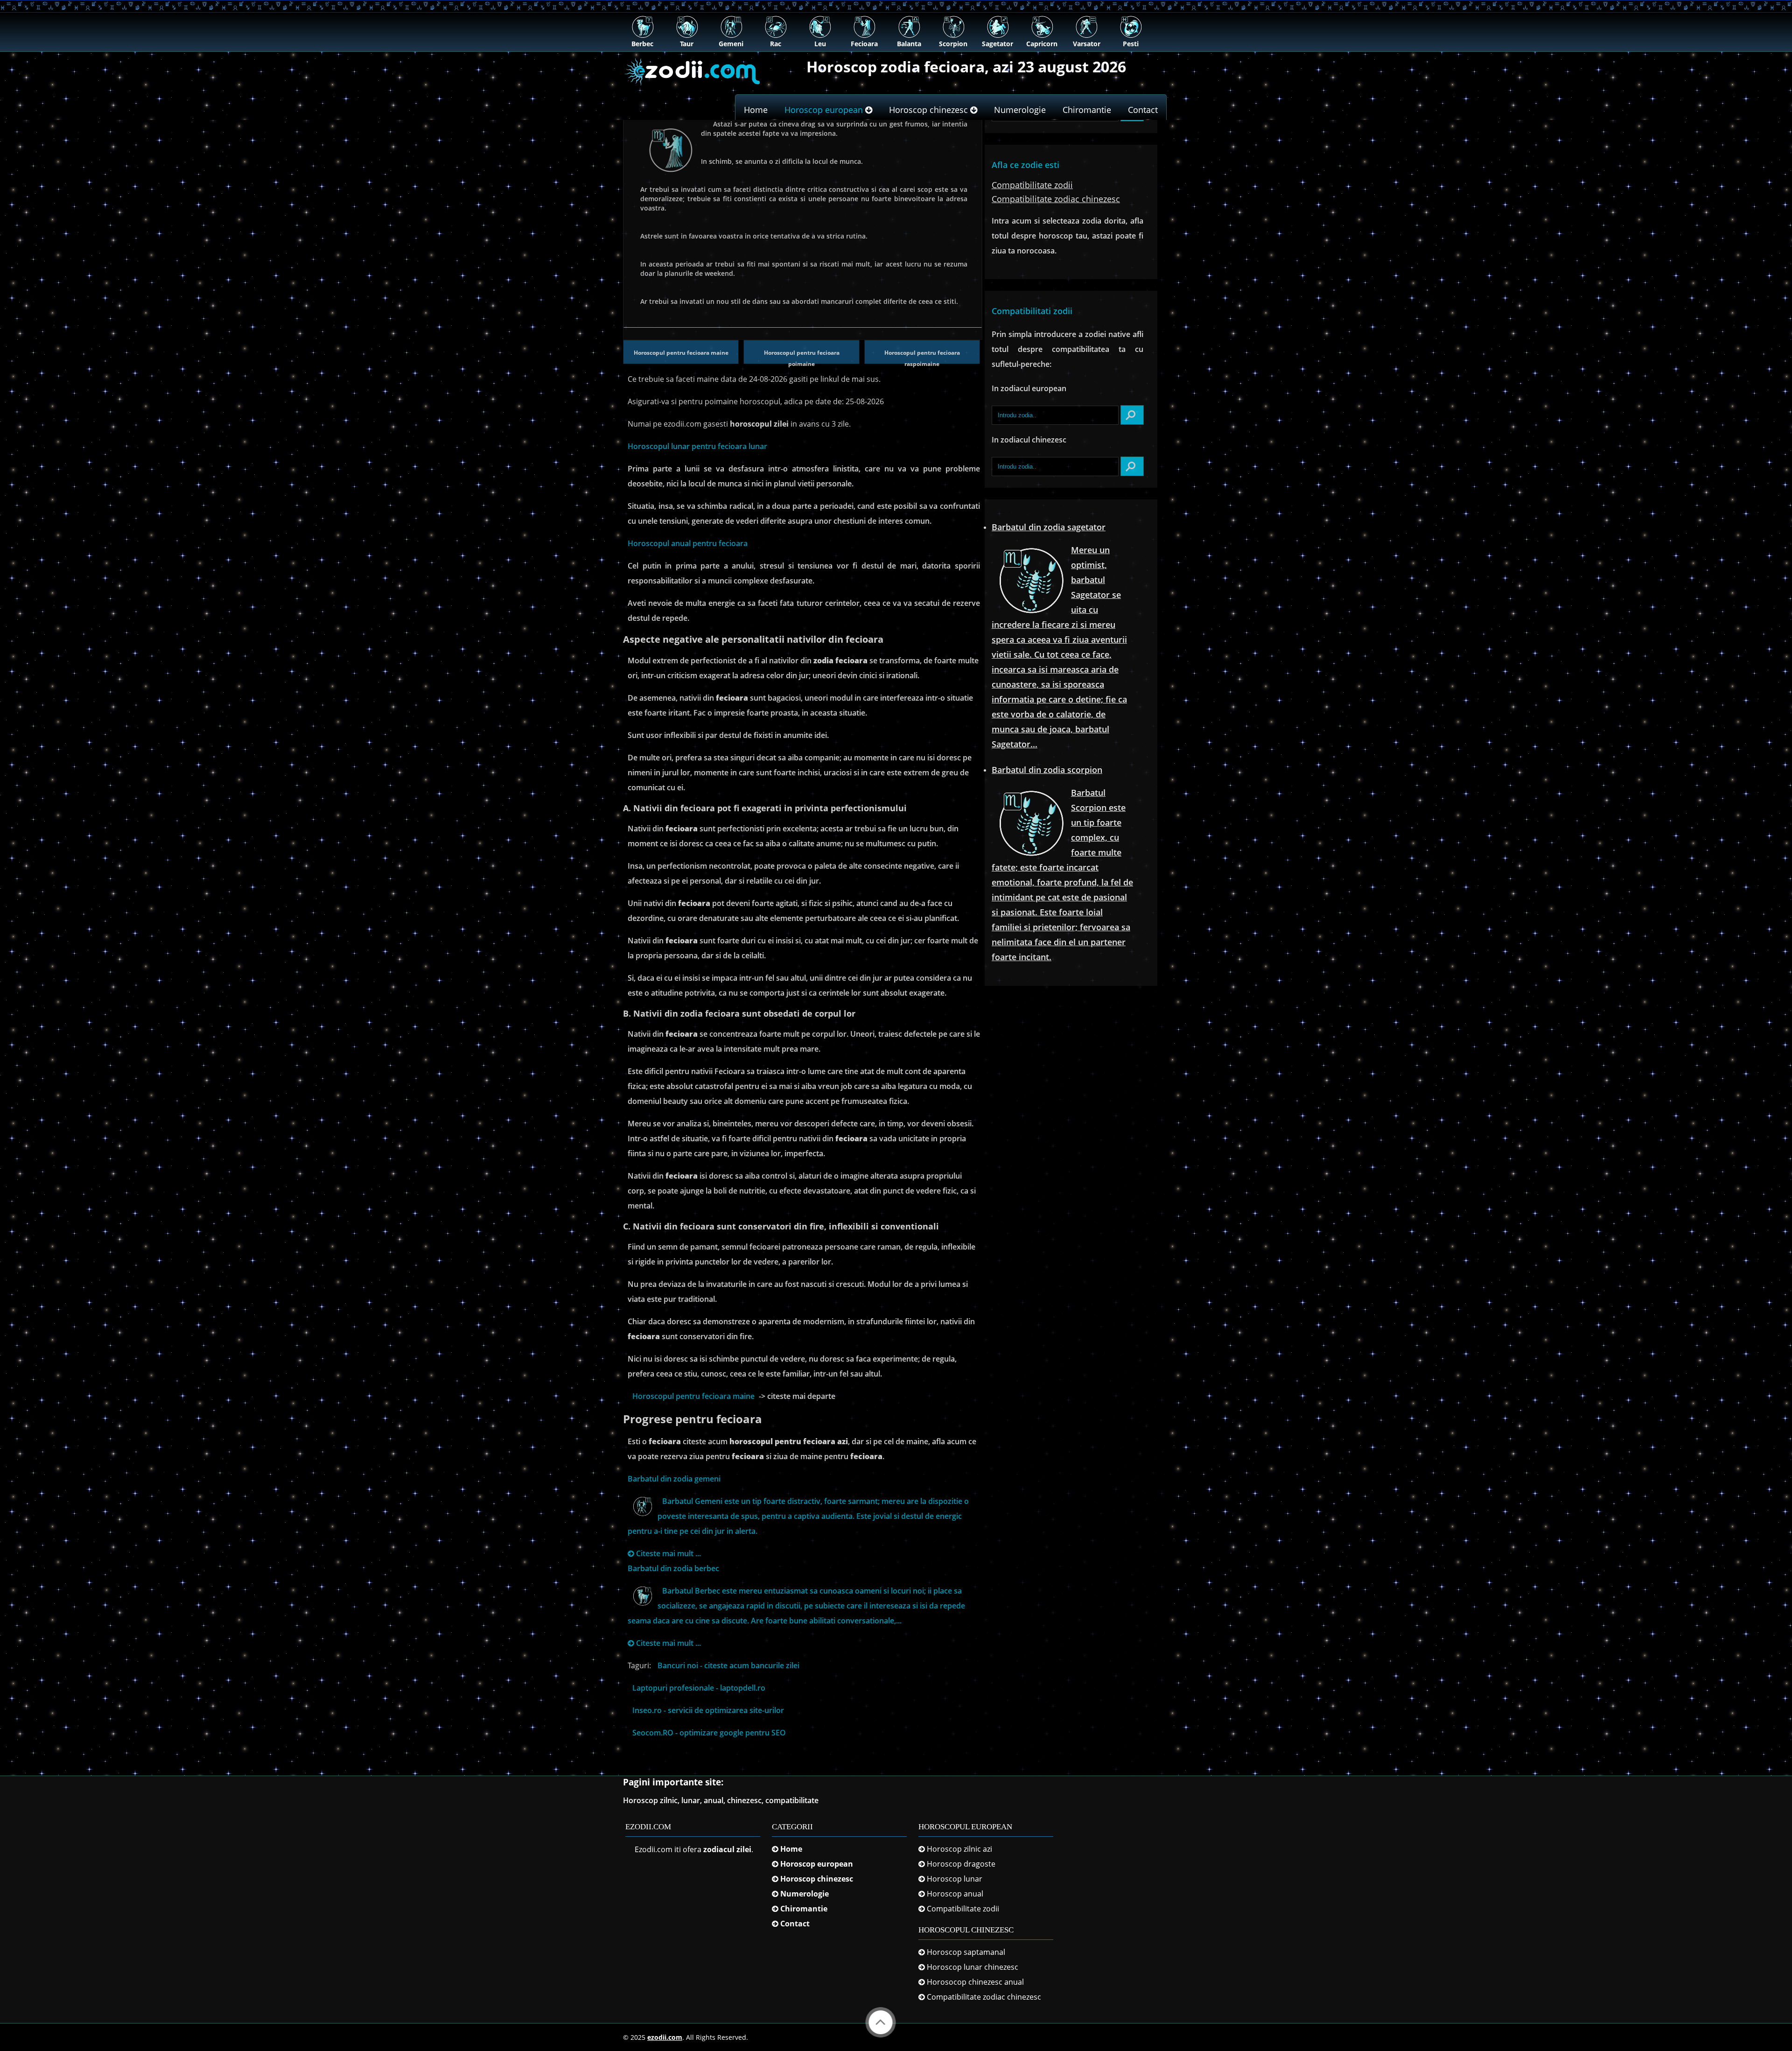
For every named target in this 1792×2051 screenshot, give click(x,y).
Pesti (1131, 44)
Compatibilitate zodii (963, 1909)
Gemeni (731, 44)
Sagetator (997, 44)
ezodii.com (665, 2037)
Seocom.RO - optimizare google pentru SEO (709, 1733)
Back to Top (881, 2022)
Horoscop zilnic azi (959, 1849)
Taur (687, 44)
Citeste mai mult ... (668, 1553)
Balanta (909, 44)
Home (756, 110)
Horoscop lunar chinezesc (973, 1967)
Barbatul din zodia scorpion (1047, 770)
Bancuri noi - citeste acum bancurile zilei (728, 1665)
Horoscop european (825, 110)
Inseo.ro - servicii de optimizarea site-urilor (708, 1710)
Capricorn (1042, 44)
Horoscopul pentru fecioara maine (681, 353)
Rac (776, 44)
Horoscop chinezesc (930, 110)
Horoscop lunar (955, 1879)
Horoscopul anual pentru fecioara (688, 543)
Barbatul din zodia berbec (673, 1568)
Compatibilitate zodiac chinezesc (984, 1997)
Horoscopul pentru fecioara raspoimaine (922, 358)
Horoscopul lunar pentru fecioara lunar (697, 446)
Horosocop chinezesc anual (975, 1982)
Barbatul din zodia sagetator (1049, 527)
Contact (1143, 110)
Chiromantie (1087, 110)
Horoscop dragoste (960, 1864)
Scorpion (953, 44)
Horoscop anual (955, 1894)
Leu (820, 44)
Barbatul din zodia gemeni (674, 1479)
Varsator (1087, 44)
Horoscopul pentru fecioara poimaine (802, 358)
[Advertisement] (896, 190)
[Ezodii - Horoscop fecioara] (693, 89)
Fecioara (864, 44)
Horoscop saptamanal (966, 1952)
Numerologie (1020, 110)
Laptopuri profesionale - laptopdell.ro (699, 1688)
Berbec (642, 44)
